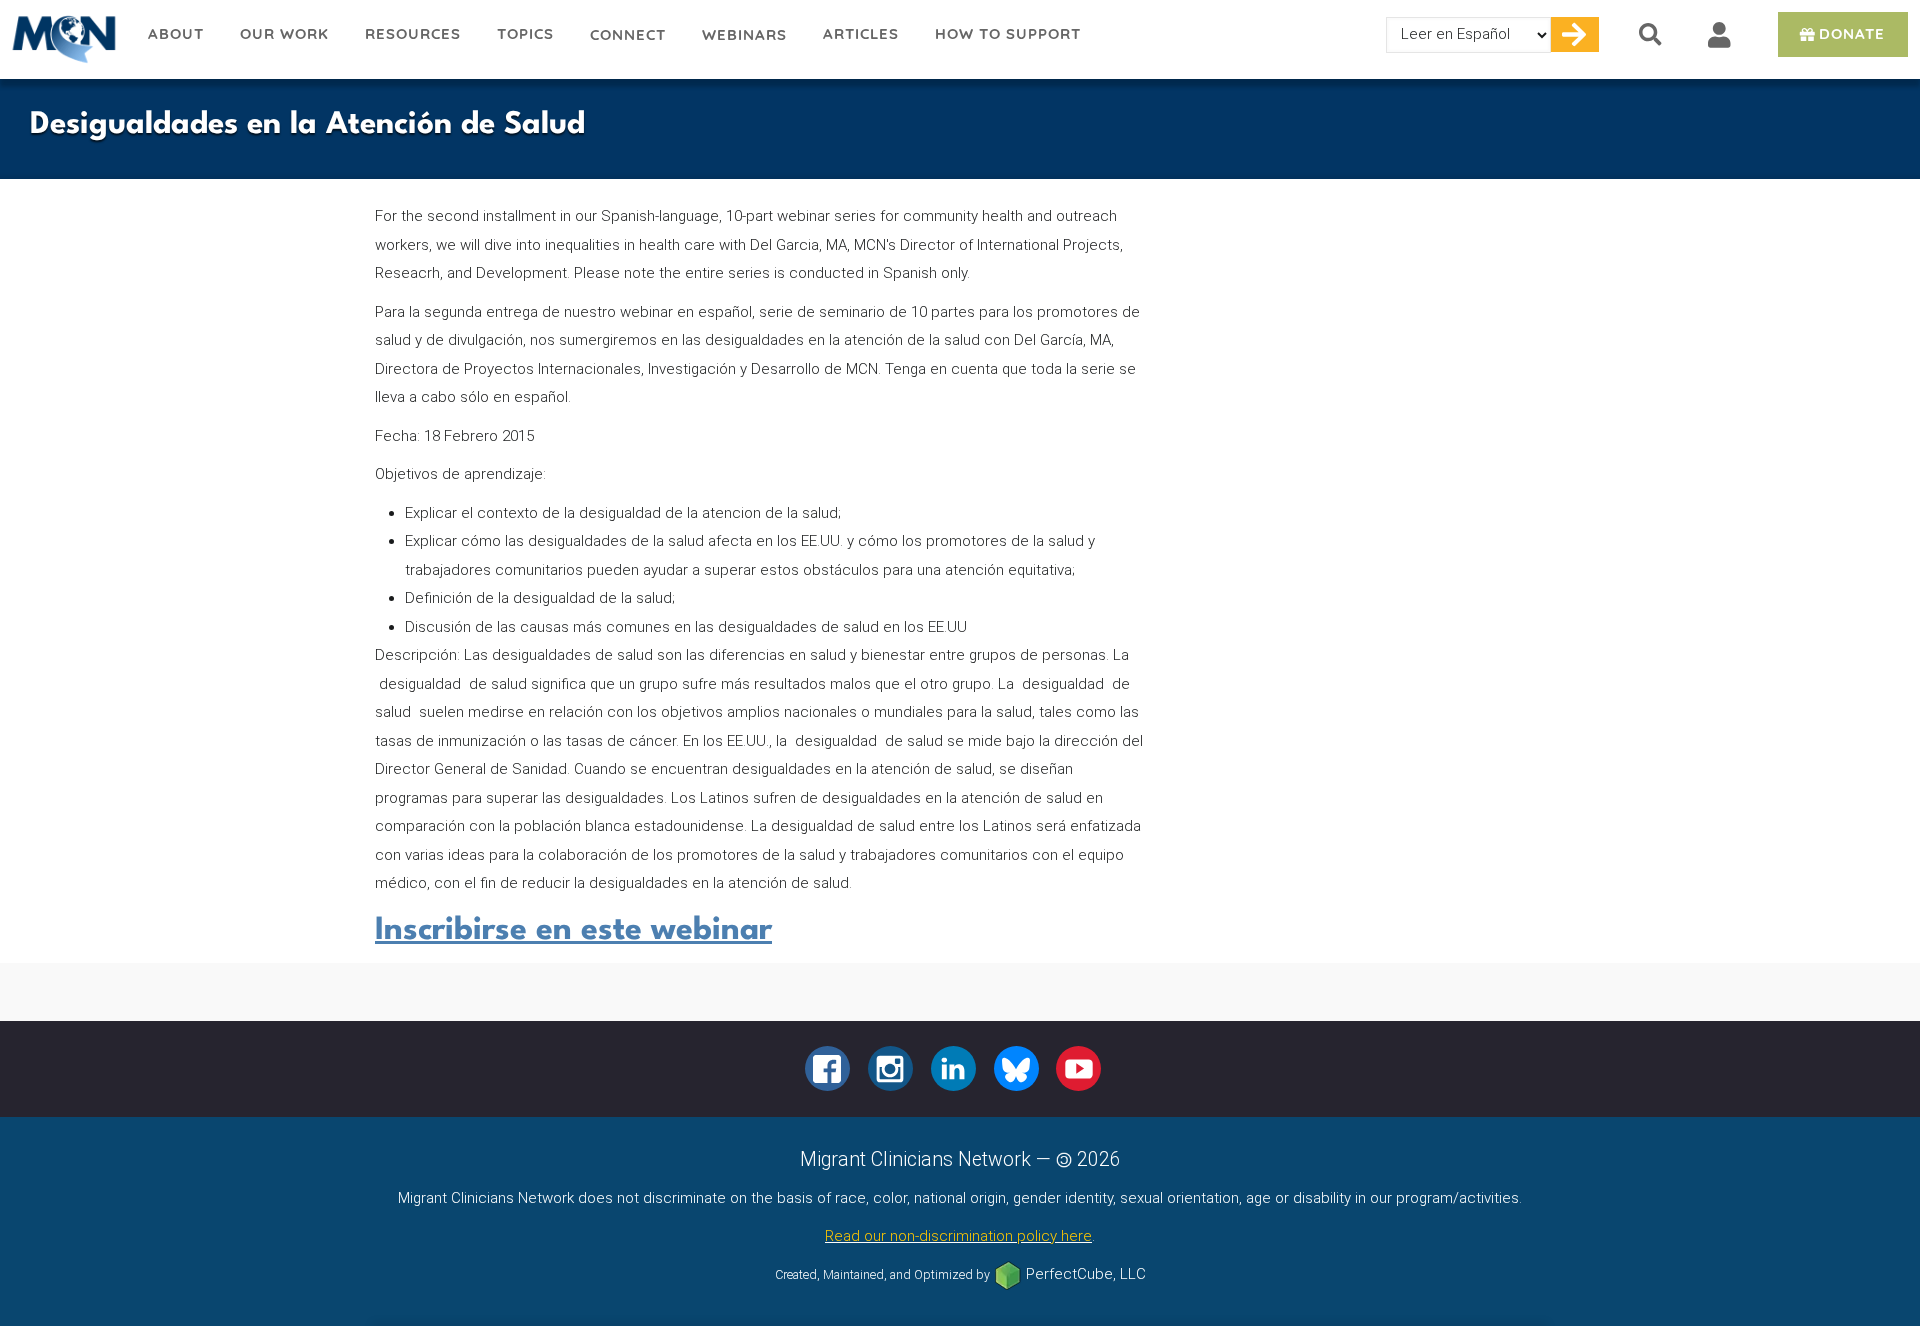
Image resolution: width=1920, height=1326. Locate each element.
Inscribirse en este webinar (573, 930)
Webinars (744, 34)
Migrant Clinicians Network (65, 39)
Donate (1852, 33)
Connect (628, 34)
